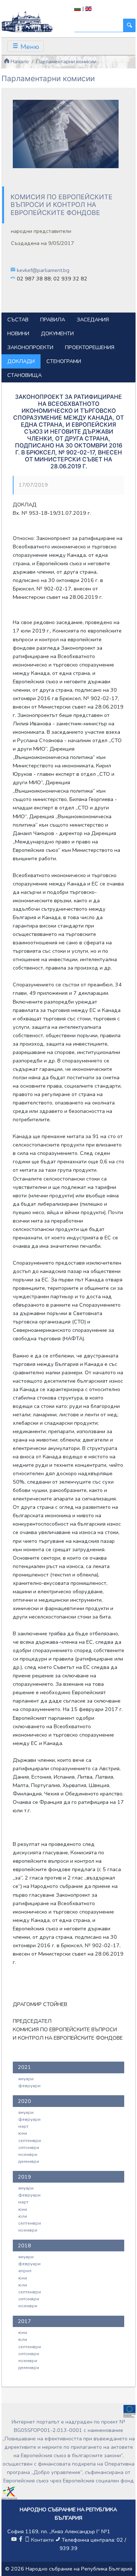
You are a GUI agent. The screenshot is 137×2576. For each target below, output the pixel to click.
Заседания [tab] (93, 320)
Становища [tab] (24, 375)
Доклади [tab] (21, 361)
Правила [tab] (53, 320)
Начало (19, 61)
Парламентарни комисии (66, 61)
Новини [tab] (18, 333)
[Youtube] (14, 2540)
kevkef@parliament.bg (43, 270)
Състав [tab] (18, 320)
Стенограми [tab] (64, 361)
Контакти (42, 2540)
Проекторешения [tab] (90, 347)
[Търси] (129, 25)
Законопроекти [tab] (30, 347)
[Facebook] (20, 2540)
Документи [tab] (57, 333)
